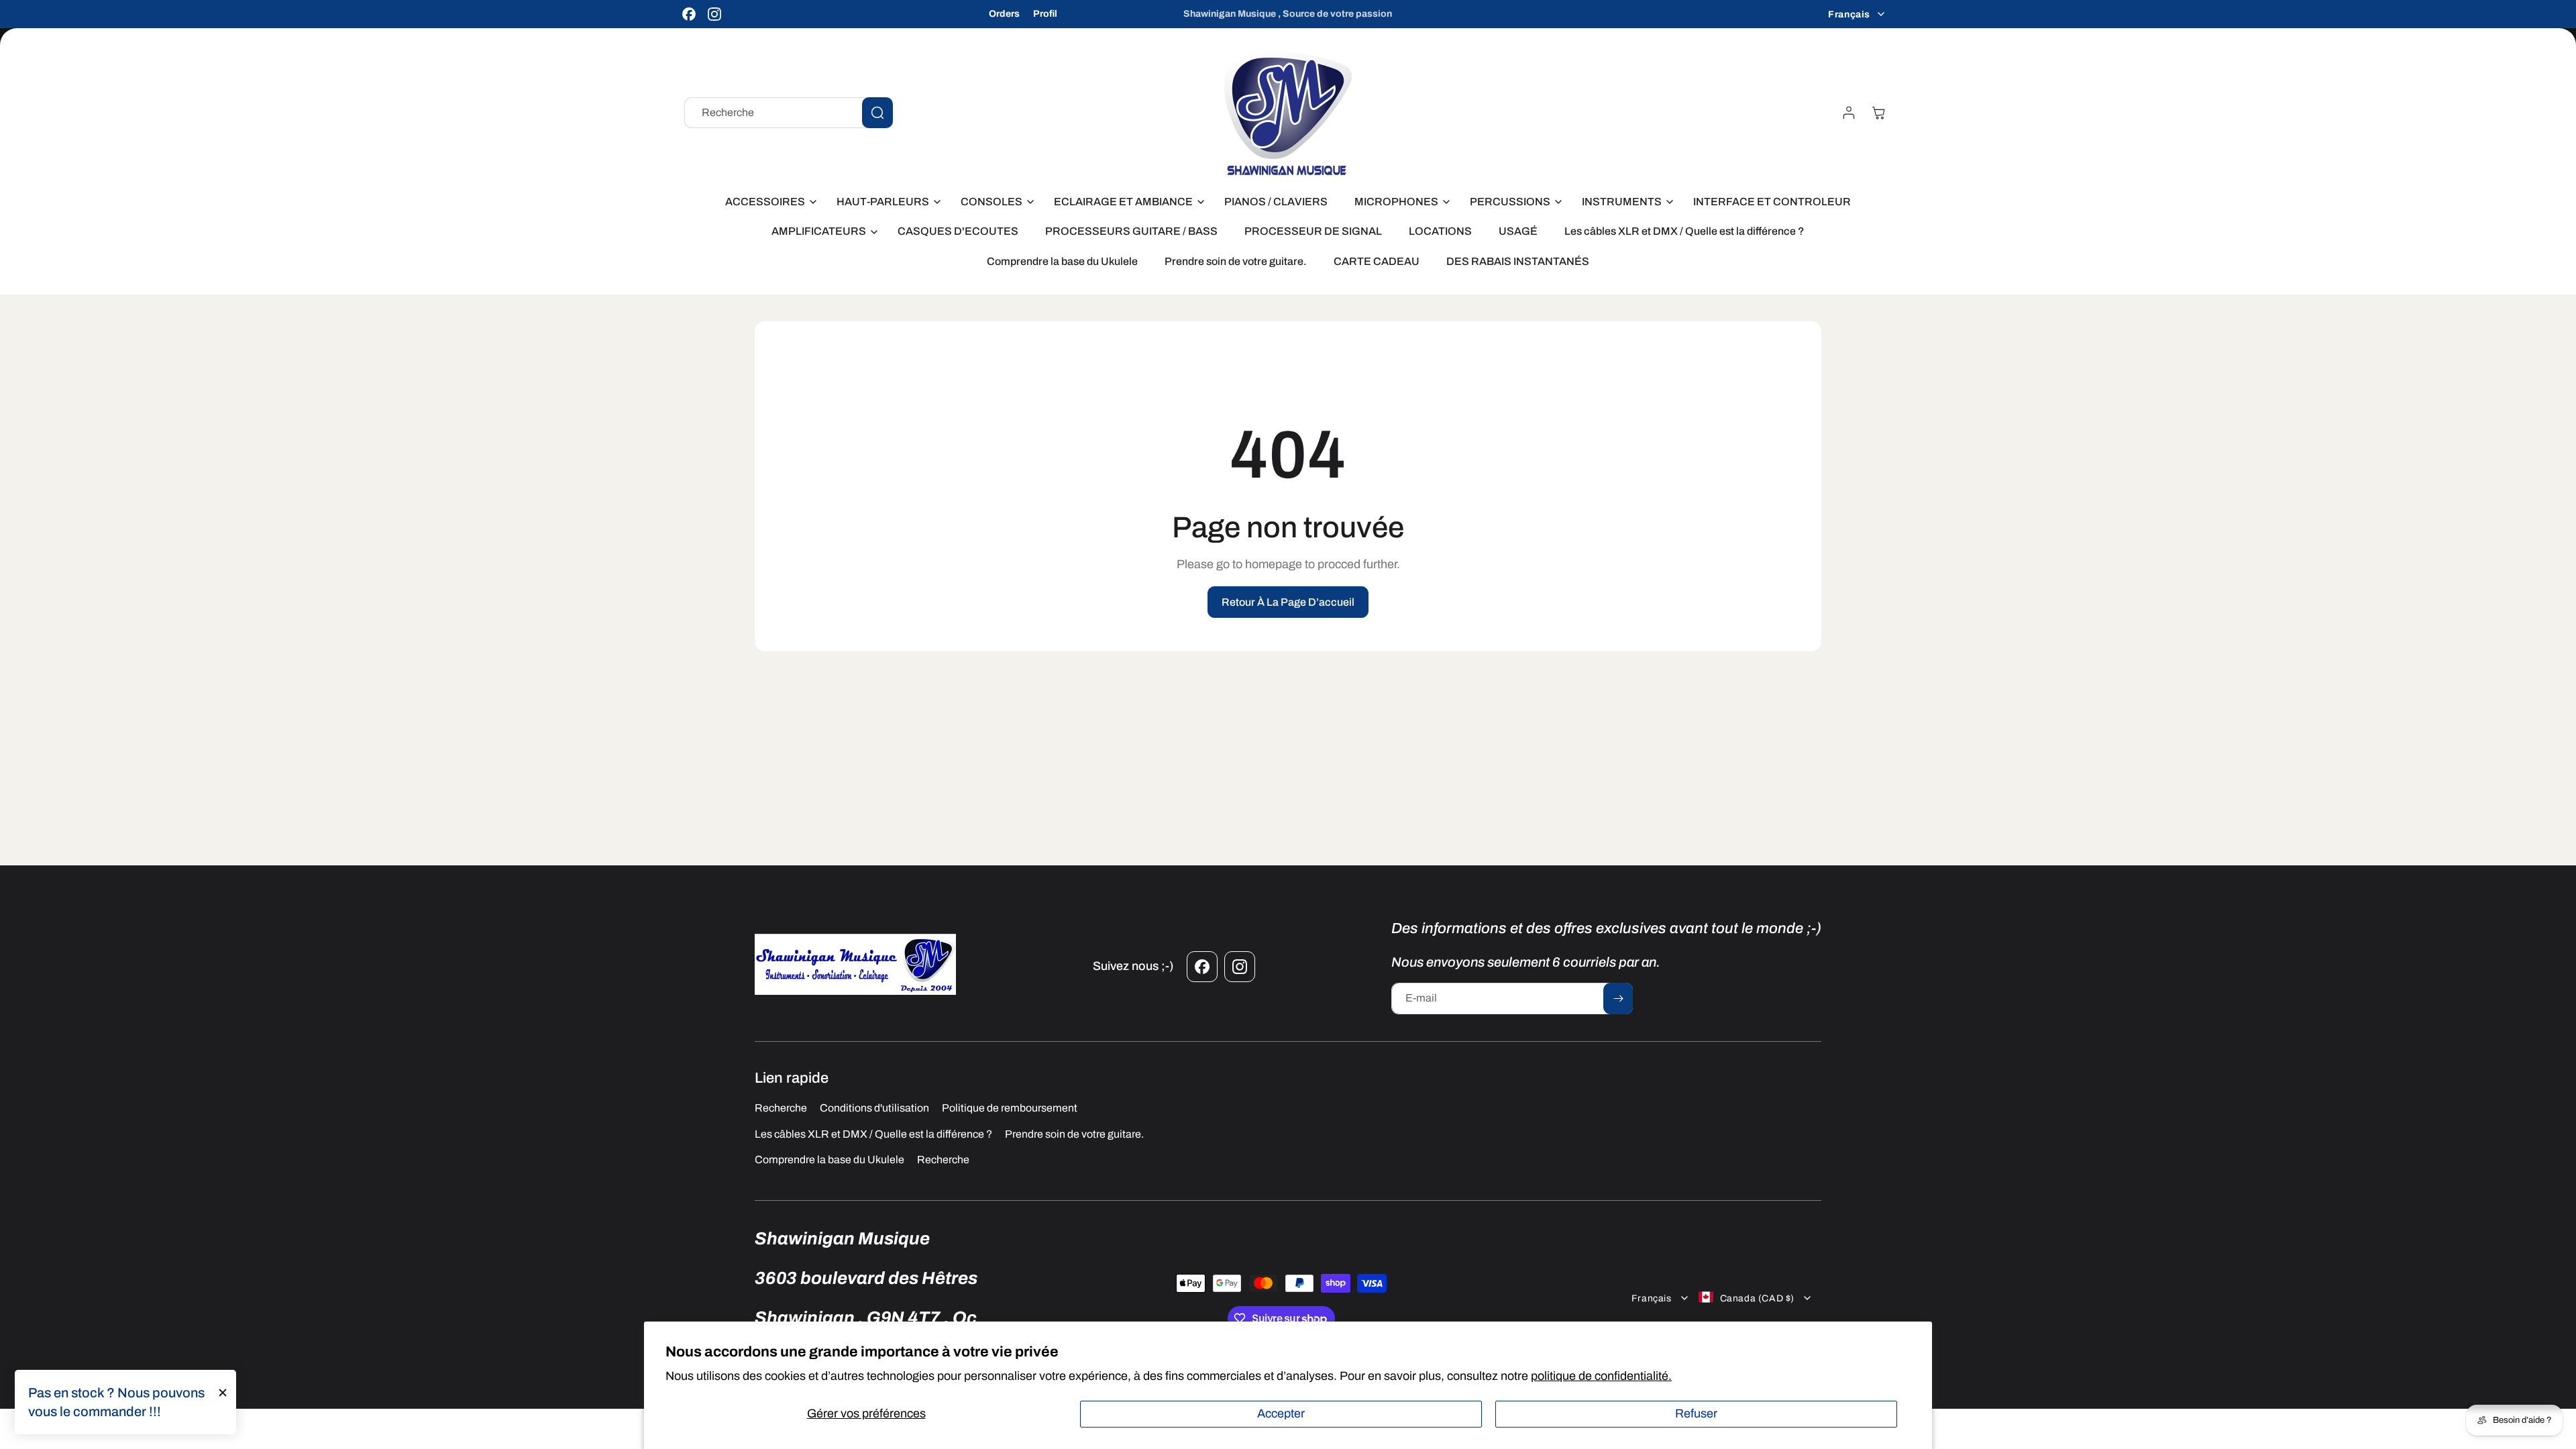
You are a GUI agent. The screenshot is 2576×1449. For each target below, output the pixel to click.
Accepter (1281, 1413)
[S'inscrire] (1618, 999)
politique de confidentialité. (1601, 1376)
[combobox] (789, 113)
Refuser (1696, 1413)
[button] (767, 202)
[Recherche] (877, 113)
